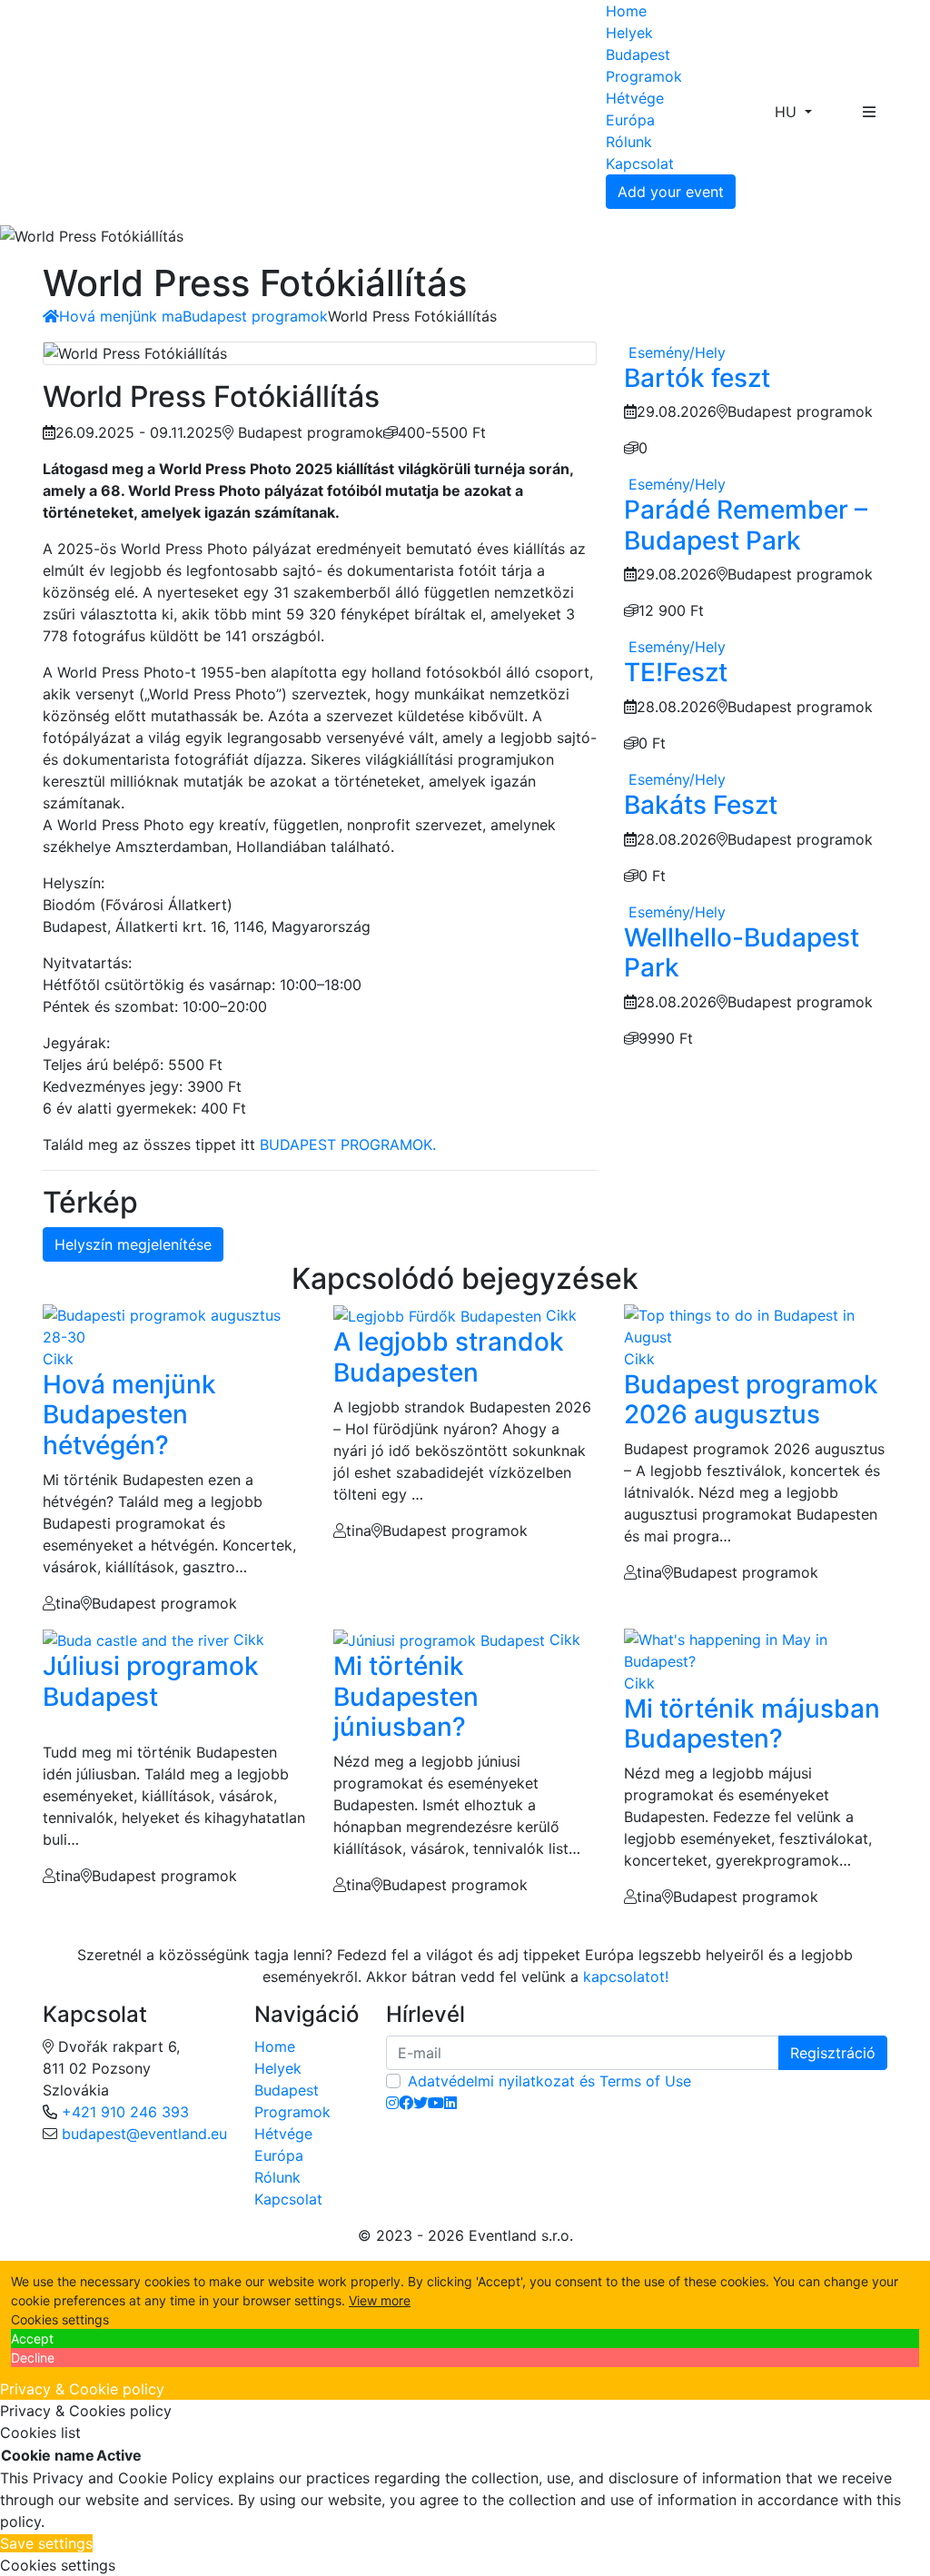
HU (788, 112)
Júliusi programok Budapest (151, 1681)
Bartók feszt (697, 378)
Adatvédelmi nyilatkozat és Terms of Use (549, 2081)
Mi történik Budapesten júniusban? (406, 1696)
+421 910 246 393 (125, 2112)
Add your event (671, 192)
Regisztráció (833, 2053)
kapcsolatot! (626, 1977)
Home (626, 11)
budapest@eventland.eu (144, 2134)
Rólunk (629, 142)
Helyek (629, 33)
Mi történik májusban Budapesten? (752, 1724)
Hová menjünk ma (121, 316)
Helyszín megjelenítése (133, 1244)
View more (380, 2300)
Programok (644, 76)
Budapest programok (255, 316)
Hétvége (635, 98)
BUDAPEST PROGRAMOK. (348, 1144)
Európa (630, 120)
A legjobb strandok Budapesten (449, 1357)
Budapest (638, 54)
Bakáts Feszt (701, 805)
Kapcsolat (640, 163)
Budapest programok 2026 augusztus (751, 1400)
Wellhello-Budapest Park (742, 953)
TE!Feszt (676, 672)
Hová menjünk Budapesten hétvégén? (129, 1415)
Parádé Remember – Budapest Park (746, 525)
